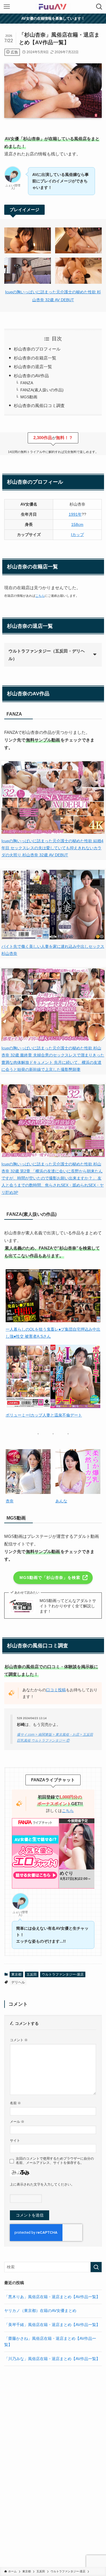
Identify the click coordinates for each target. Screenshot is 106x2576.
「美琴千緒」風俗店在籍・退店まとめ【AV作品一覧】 (52, 2325)
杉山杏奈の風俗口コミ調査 (39, 405)
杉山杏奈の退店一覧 (33, 367)
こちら (40, 596)
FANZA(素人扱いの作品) (42, 390)
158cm (77, 525)
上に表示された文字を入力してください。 (42, 2184)
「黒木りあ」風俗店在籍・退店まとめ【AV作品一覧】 (52, 2297)
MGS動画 (29, 397)
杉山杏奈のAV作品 (31, 376)
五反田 (32, 1974)
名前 (15, 2103)
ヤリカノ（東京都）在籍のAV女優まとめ (40, 2311)
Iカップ (77, 535)
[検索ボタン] (99, 7)
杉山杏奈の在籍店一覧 (35, 358)
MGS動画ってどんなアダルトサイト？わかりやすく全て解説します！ (68, 1606)
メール (17, 2122)
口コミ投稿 (56, 1690)
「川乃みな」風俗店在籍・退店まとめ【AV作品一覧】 (52, 2359)
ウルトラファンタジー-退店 (63, 1974)
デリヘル (18, 1982)
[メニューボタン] (7, 7)
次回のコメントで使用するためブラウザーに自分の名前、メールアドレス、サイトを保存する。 (55, 2161)
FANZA (27, 383)
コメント (19, 2040)
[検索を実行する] (96, 2267)
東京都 (16, 1974)
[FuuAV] (53, 7)
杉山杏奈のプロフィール (37, 349)
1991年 (75, 514)
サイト (15, 2141)
